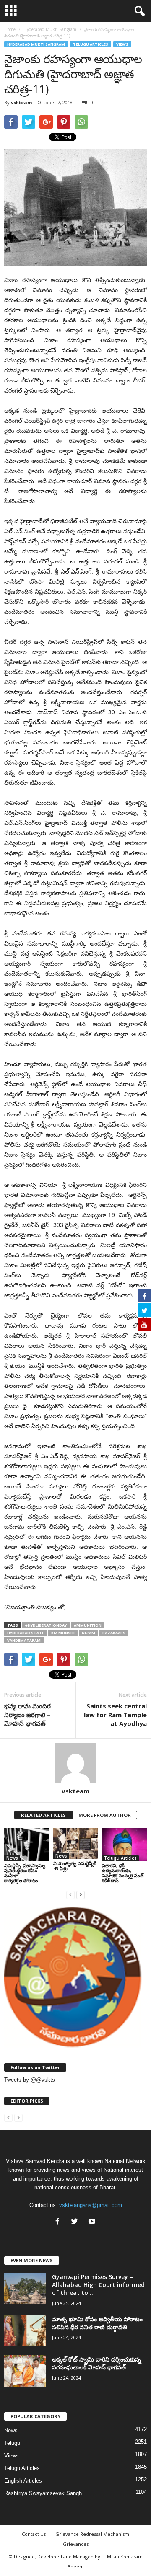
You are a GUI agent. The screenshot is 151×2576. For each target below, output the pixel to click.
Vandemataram (24, 1640)
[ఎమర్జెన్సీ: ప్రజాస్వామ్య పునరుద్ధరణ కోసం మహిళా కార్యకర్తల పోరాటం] (27, 1845)
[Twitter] (77, 2222)
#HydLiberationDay (46, 1625)
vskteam (21, 102)
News (12, 1858)
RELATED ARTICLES (43, 1815)
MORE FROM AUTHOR (105, 1815)
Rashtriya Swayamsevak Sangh (43, 2493)
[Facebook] (59, 2222)
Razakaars (114, 1633)
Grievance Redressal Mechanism (92, 2534)
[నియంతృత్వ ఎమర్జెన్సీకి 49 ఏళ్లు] (76, 1844)
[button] (138, 11)
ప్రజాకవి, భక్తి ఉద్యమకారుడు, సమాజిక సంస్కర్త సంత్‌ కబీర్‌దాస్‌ (123, 1873)
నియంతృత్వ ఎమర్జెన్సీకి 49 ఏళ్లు (75, 1866)
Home (10, 29)
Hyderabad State (26, 1633)
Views (122, 44)
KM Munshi (63, 1633)
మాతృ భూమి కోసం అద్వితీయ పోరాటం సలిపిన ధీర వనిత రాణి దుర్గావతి (97, 2323)
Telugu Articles (91, 44)
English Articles (23, 2481)
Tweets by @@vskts (30, 2080)
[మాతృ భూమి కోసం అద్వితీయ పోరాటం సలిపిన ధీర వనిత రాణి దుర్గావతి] (25, 2331)
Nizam (89, 1633)
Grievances (76, 2544)
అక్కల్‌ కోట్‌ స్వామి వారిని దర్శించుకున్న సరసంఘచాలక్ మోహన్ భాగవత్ (96, 2363)
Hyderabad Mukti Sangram (36, 44)
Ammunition (88, 1625)
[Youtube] (93, 2222)
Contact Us (34, 2534)
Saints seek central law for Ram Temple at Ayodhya (115, 1715)
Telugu (12, 2443)
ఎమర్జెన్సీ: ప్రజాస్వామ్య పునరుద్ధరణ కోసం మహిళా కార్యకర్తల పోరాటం (25, 1873)
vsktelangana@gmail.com (91, 2205)
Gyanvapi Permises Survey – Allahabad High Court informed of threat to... (98, 2285)
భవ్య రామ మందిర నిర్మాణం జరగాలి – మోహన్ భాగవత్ (27, 1715)
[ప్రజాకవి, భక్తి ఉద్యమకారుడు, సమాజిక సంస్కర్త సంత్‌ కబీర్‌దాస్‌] (124, 1845)
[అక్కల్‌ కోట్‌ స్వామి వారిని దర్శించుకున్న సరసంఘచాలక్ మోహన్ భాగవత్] (25, 2371)
